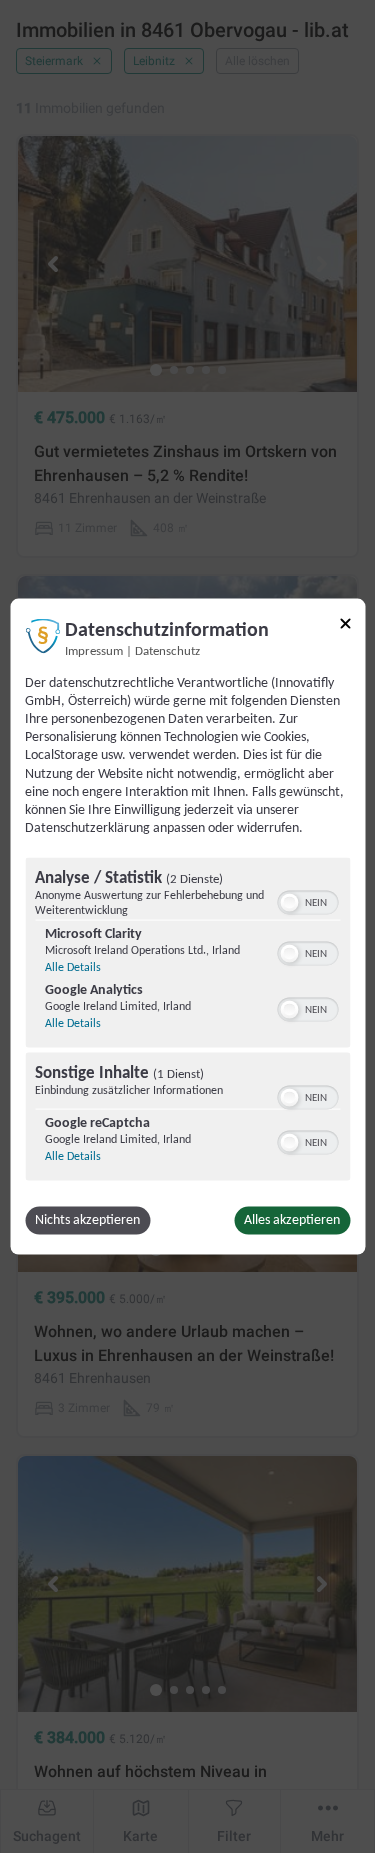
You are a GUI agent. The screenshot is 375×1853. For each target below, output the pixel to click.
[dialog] (187, 926)
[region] (187, 1022)
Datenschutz (167, 651)
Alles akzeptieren (292, 1220)
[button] (289, 903)
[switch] (307, 901)
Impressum (94, 651)
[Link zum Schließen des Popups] (345, 623)
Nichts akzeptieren (87, 1220)
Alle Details (73, 968)
